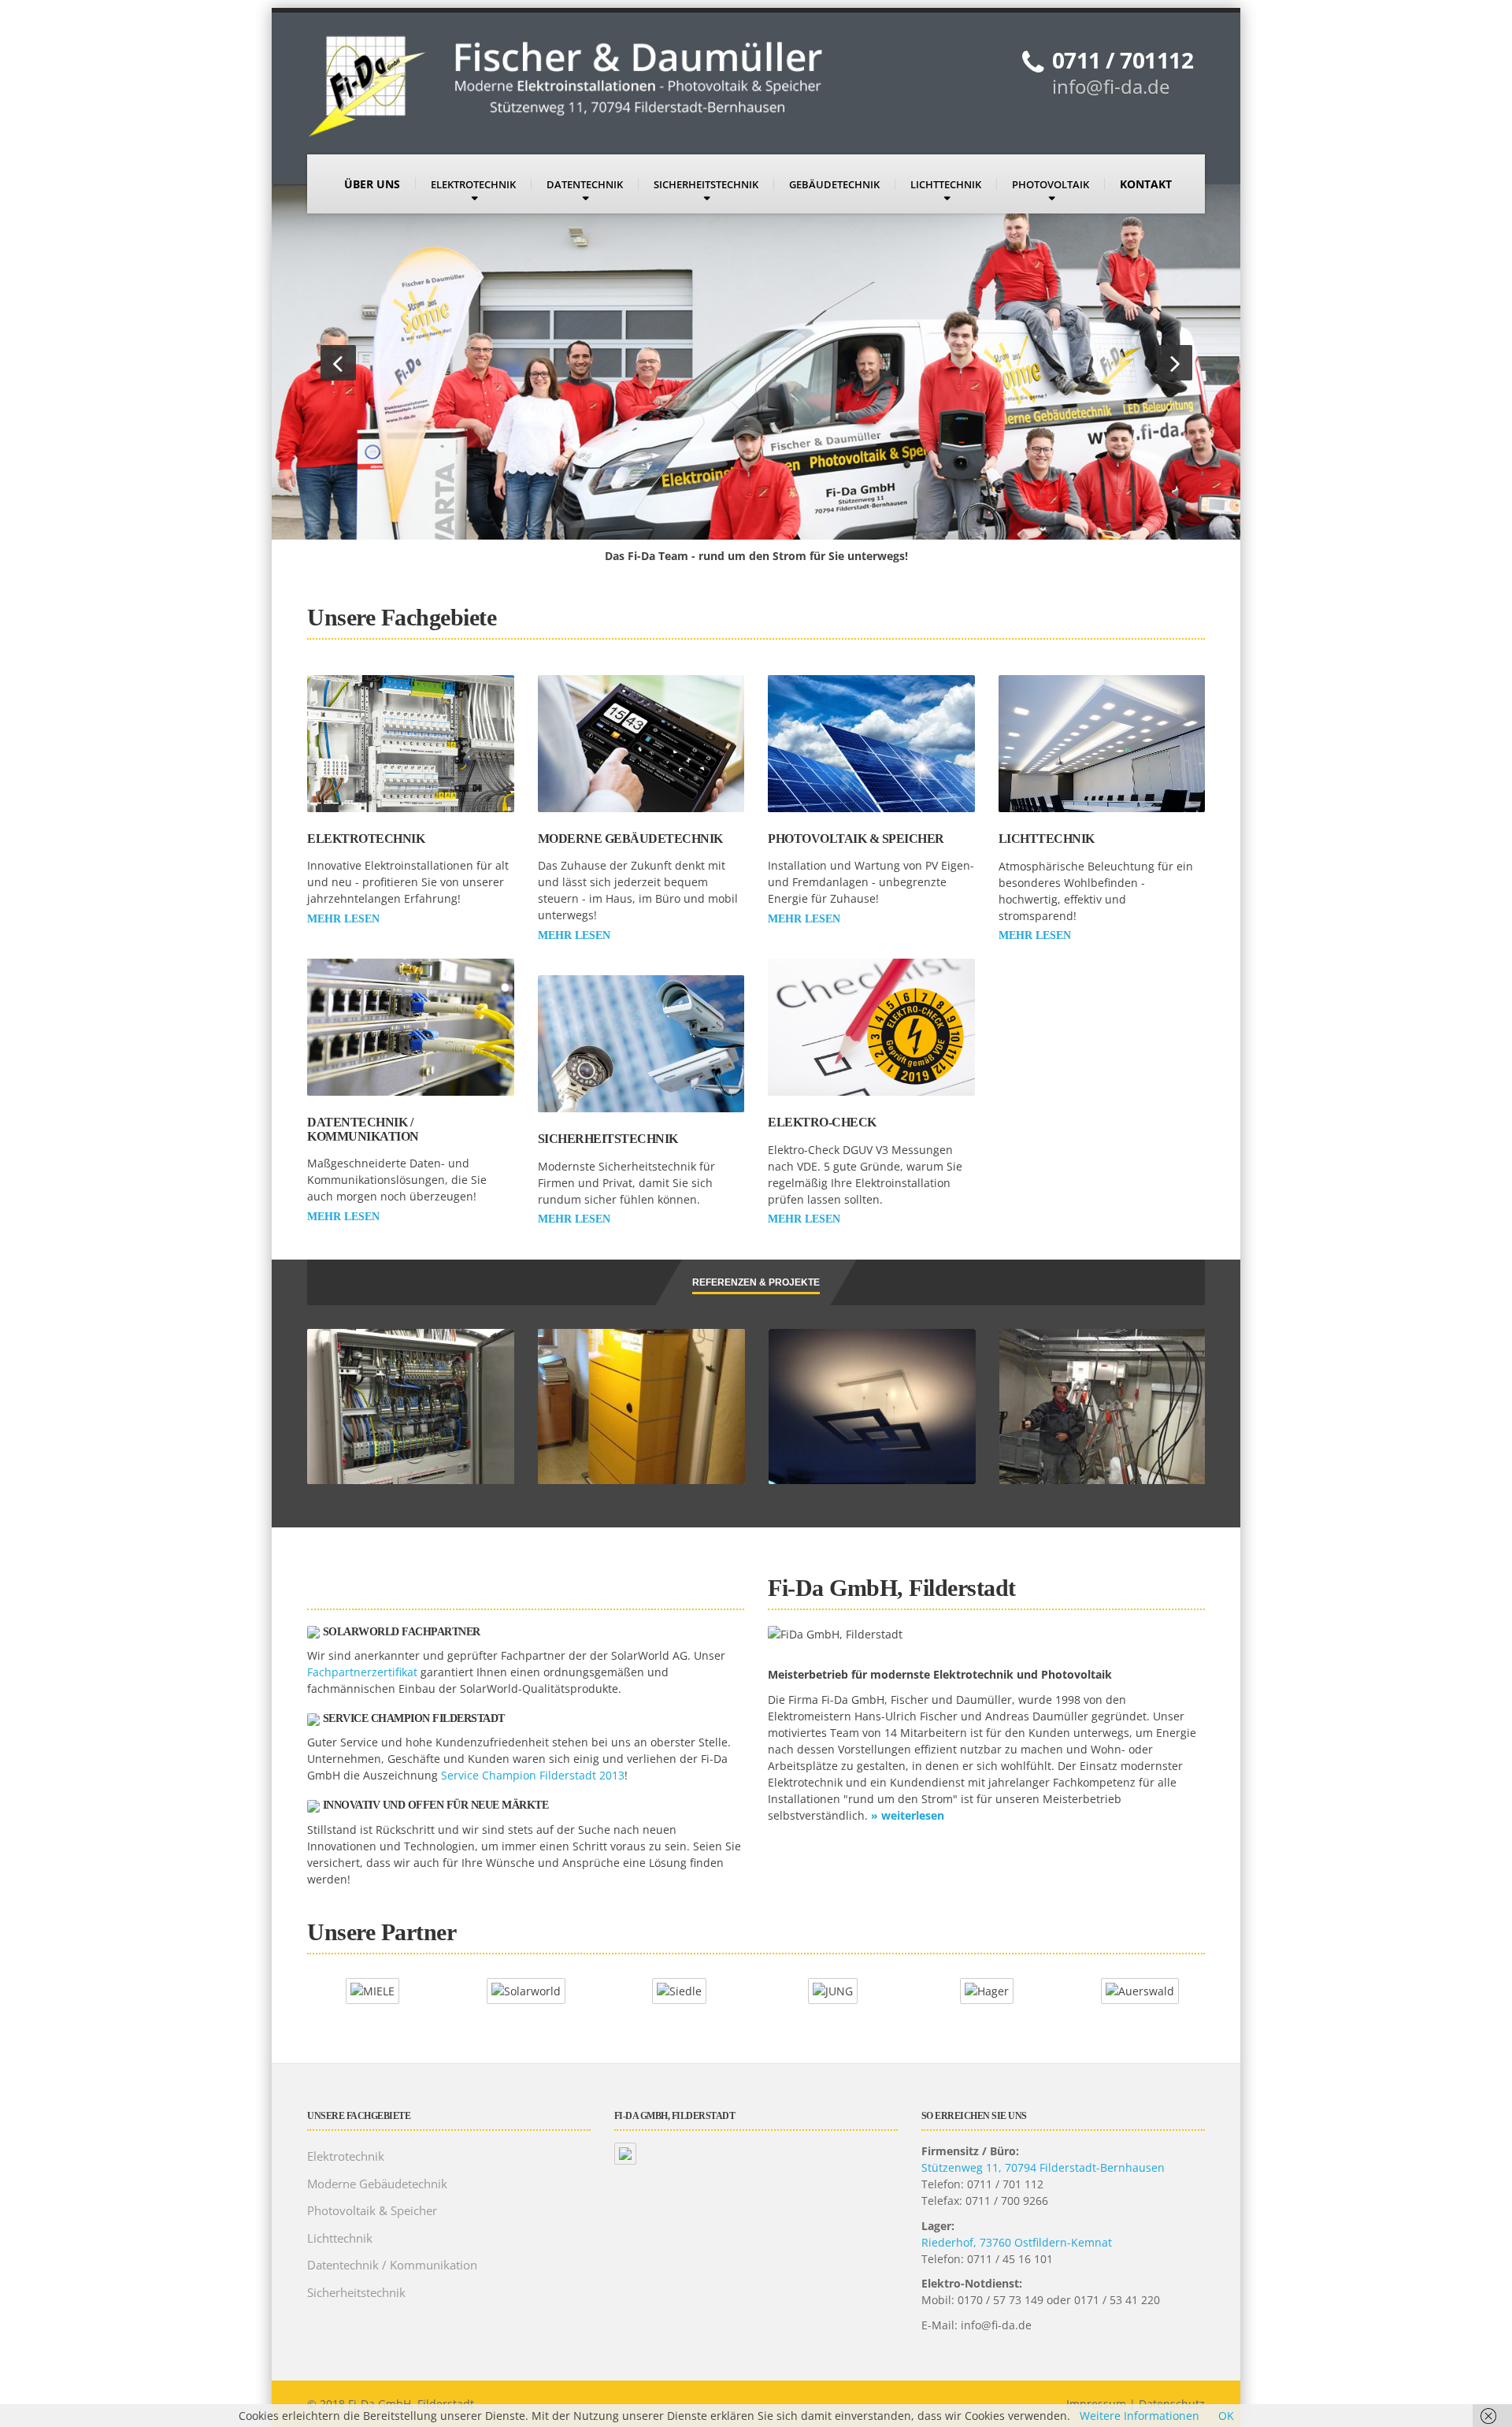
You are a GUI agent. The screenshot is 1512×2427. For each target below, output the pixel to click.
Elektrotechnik (473, 184)
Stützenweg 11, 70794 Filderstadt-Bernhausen (1043, 2167)
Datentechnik (585, 184)
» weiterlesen (908, 1815)
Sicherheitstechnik (706, 184)
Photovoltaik (1051, 184)
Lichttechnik (946, 184)
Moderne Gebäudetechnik (630, 839)
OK (1226, 2416)
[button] (338, 363)
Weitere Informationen (1140, 2416)
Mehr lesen (343, 919)
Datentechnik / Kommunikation (363, 1129)
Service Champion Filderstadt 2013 (533, 1775)
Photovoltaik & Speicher (856, 839)
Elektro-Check (822, 1122)
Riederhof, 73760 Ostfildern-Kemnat (1017, 2242)
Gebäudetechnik (834, 184)
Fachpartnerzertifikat (362, 1672)
